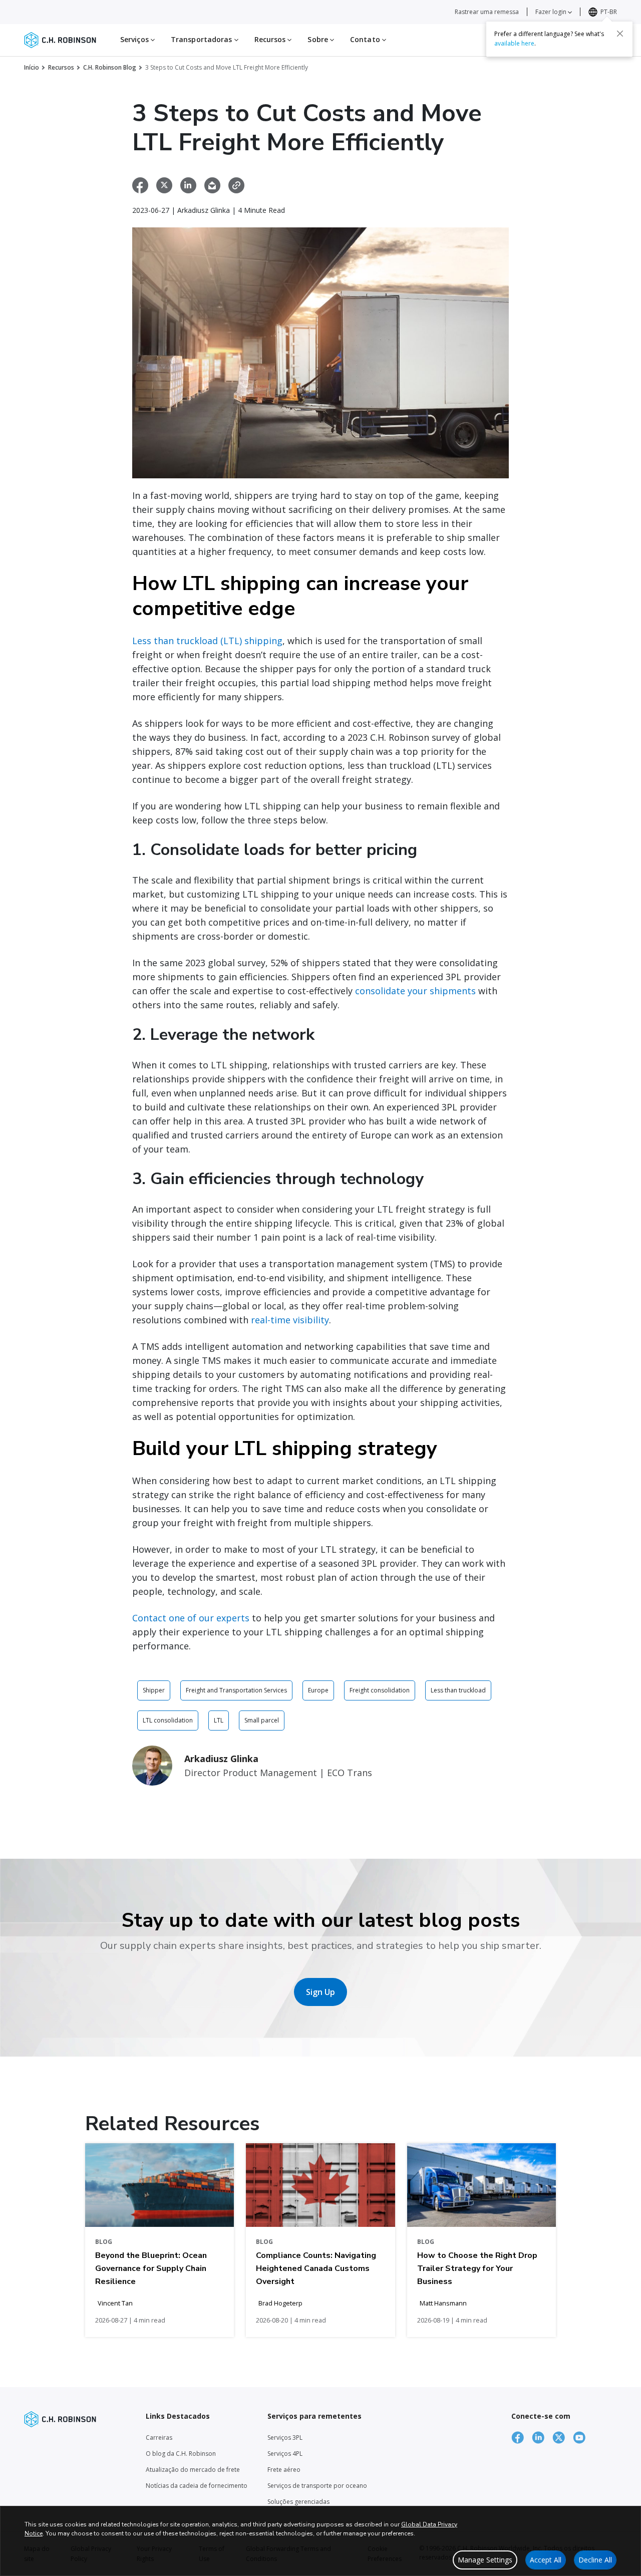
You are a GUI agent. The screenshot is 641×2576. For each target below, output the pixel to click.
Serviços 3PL (285, 2438)
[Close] (620, 34)
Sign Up (320, 1992)
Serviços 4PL (285, 2454)
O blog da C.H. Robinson (181, 2454)
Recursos (61, 67)
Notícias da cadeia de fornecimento (197, 2486)
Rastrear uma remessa (487, 12)
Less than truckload (458, 1690)
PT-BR (609, 12)
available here (514, 43)
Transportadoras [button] (203, 39)
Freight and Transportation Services (236, 1690)
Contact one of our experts (191, 1618)
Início (32, 67)
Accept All (546, 2560)
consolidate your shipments (415, 991)
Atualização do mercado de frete (193, 2470)
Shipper (154, 1690)
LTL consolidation (168, 1720)
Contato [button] (366, 39)
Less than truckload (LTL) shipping (207, 641)
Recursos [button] (271, 39)
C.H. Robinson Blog (110, 67)
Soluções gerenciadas (298, 2502)
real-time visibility (290, 1320)
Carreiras (159, 2438)
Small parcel (262, 1720)
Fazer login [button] (552, 12)
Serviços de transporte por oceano (317, 2486)
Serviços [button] (135, 39)
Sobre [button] (319, 39)
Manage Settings (485, 2560)
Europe (318, 1690)
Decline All (595, 2560)
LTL (219, 1720)
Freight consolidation (380, 1690)
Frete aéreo (284, 2470)
